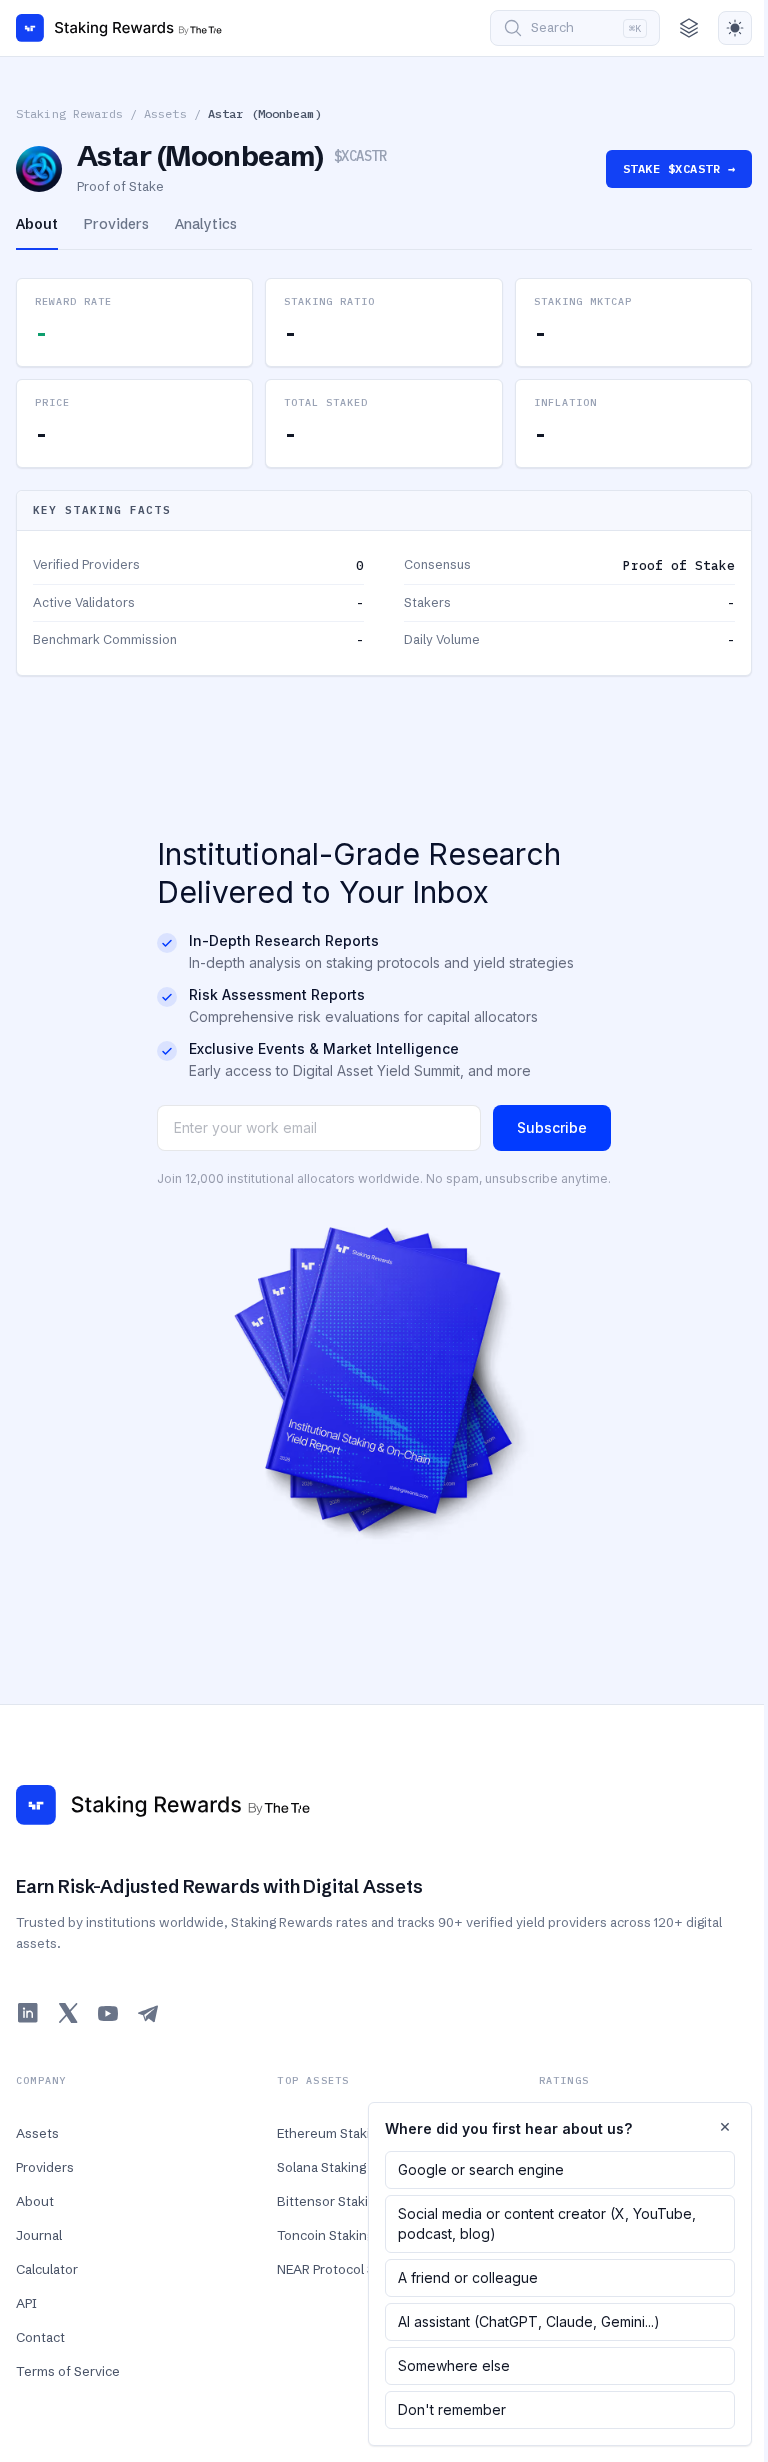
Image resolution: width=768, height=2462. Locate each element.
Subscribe (552, 1127)
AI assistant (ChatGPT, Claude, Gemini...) (529, 2321)
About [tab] (37, 224)
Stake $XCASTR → (679, 168)
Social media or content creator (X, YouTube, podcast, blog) (547, 2223)
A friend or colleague (468, 2277)
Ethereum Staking (331, 2133)
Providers (45, 2167)
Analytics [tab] (206, 224)
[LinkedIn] (28, 2013)
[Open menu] (689, 28)
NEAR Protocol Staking (344, 2269)
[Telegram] (148, 2013)
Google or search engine (481, 2169)
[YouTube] (108, 2013)
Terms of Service (68, 2371)
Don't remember (452, 2409)
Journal (39, 2235)
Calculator (47, 2269)
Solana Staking (321, 2167)
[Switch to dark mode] (735, 28)
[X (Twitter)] (68, 2013)
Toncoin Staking (325, 2235)
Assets (165, 113)
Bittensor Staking (330, 2201)
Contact (40, 2337)
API (26, 2303)
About (35, 2201)
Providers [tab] (116, 224)
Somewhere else (454, 2365)
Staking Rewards (69, 113)
